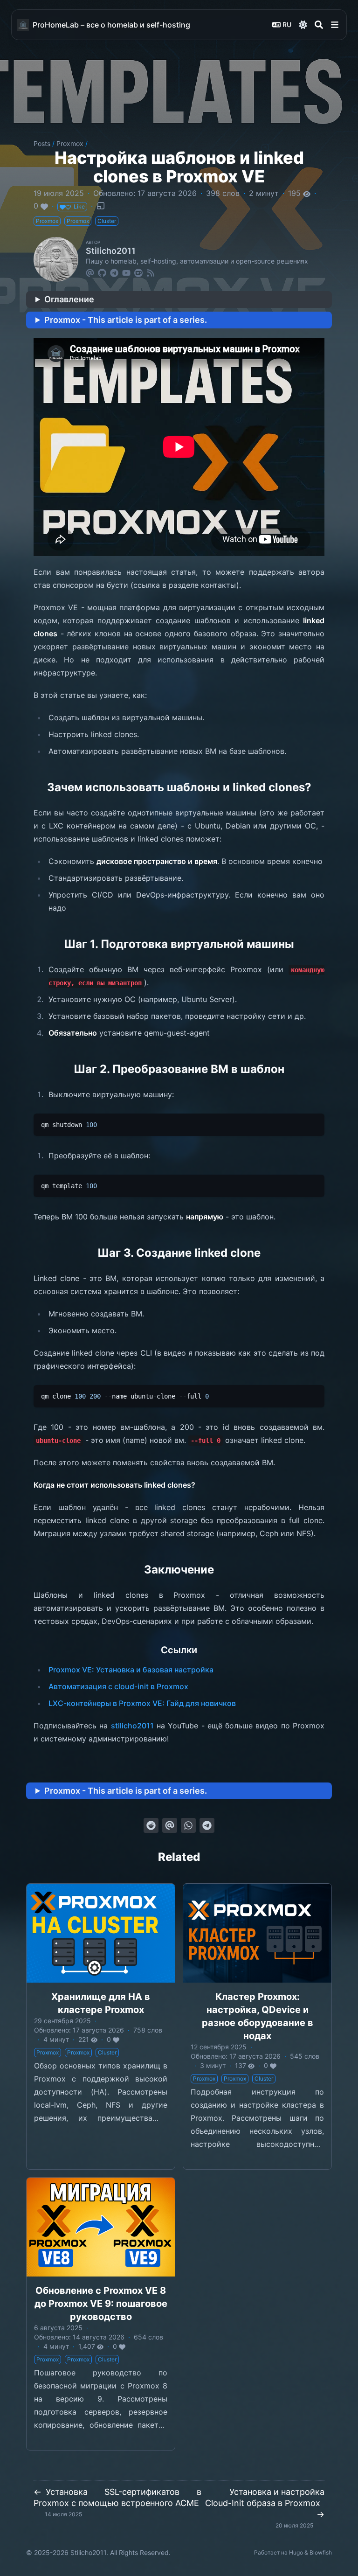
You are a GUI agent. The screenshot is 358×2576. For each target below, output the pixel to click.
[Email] (90, 272)
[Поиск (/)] (319, 25)
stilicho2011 (132, 1726)
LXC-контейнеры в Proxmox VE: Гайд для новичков (142, 1703)
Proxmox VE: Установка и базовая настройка (131, 1670)
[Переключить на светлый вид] (303, 25)
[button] (335, 25)
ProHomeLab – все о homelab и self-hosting (111, 25)
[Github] (102, 272)
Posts (42, 143)
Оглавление (69, 299)
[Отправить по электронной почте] (170, 1825)
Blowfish (321, 2552)
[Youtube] (126, 272)
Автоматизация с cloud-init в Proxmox (118, 1686)
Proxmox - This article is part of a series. (126, 320)
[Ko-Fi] (138, 272)
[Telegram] (114, 272)
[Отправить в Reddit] (151, 1825)
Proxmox (70, 143)
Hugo (296, 2552)
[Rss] (151, 272)
